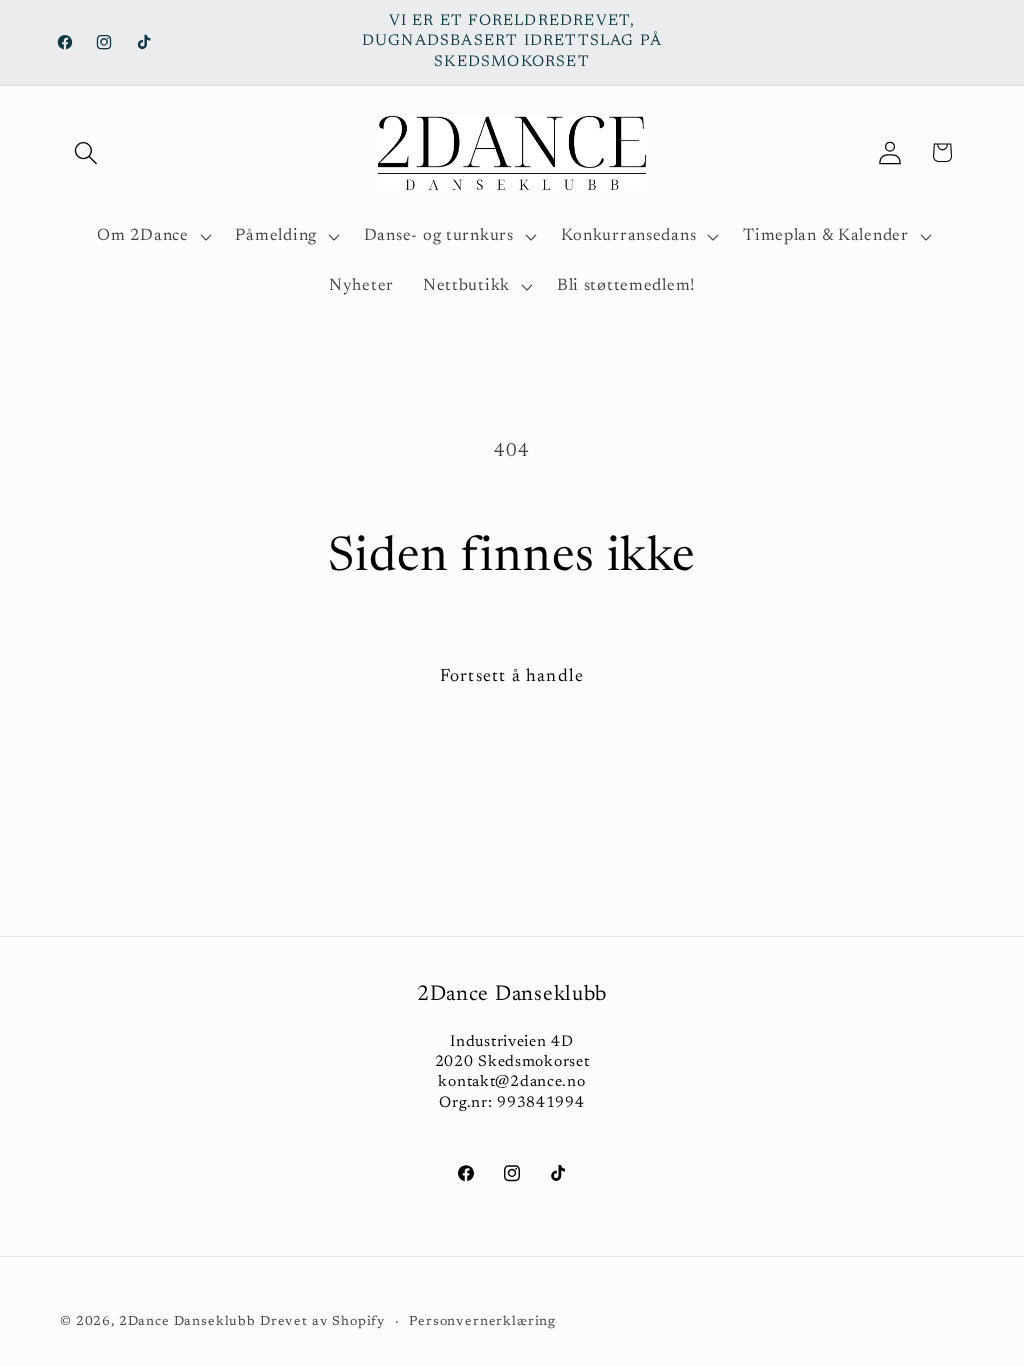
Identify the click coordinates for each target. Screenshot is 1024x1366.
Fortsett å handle (512, 677)
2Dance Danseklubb (187, 1321)
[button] (86, 152)
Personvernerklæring (482, 1321)
